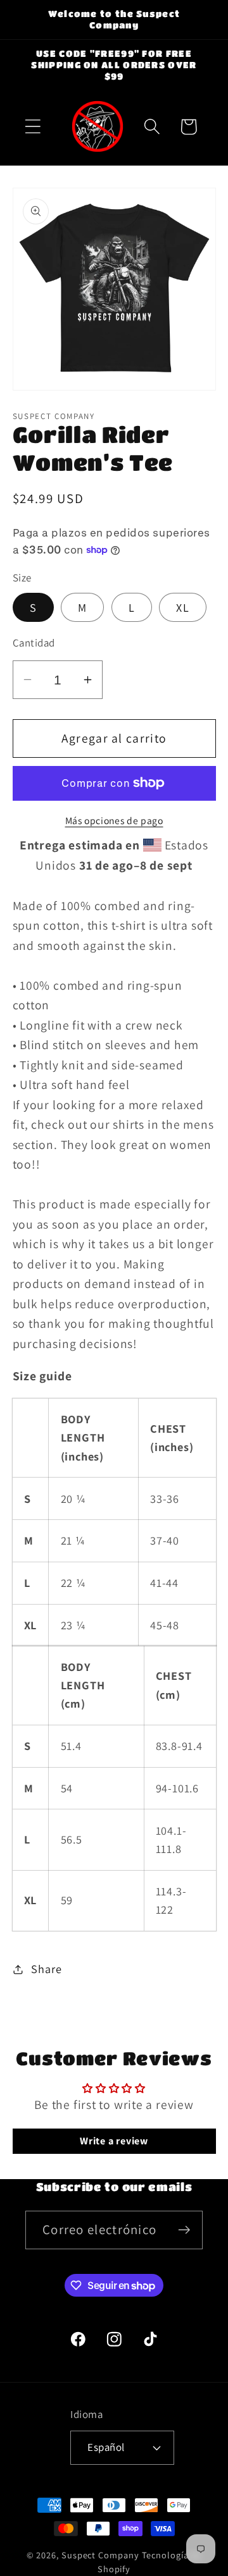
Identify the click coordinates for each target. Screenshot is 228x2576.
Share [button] (46, 1969)
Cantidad (34, 643)
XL (183, 607)
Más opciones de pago (114, 820)
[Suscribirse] (184, 2230)
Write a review (114, 2141)
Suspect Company (100, 2555)
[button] (33, 127)
